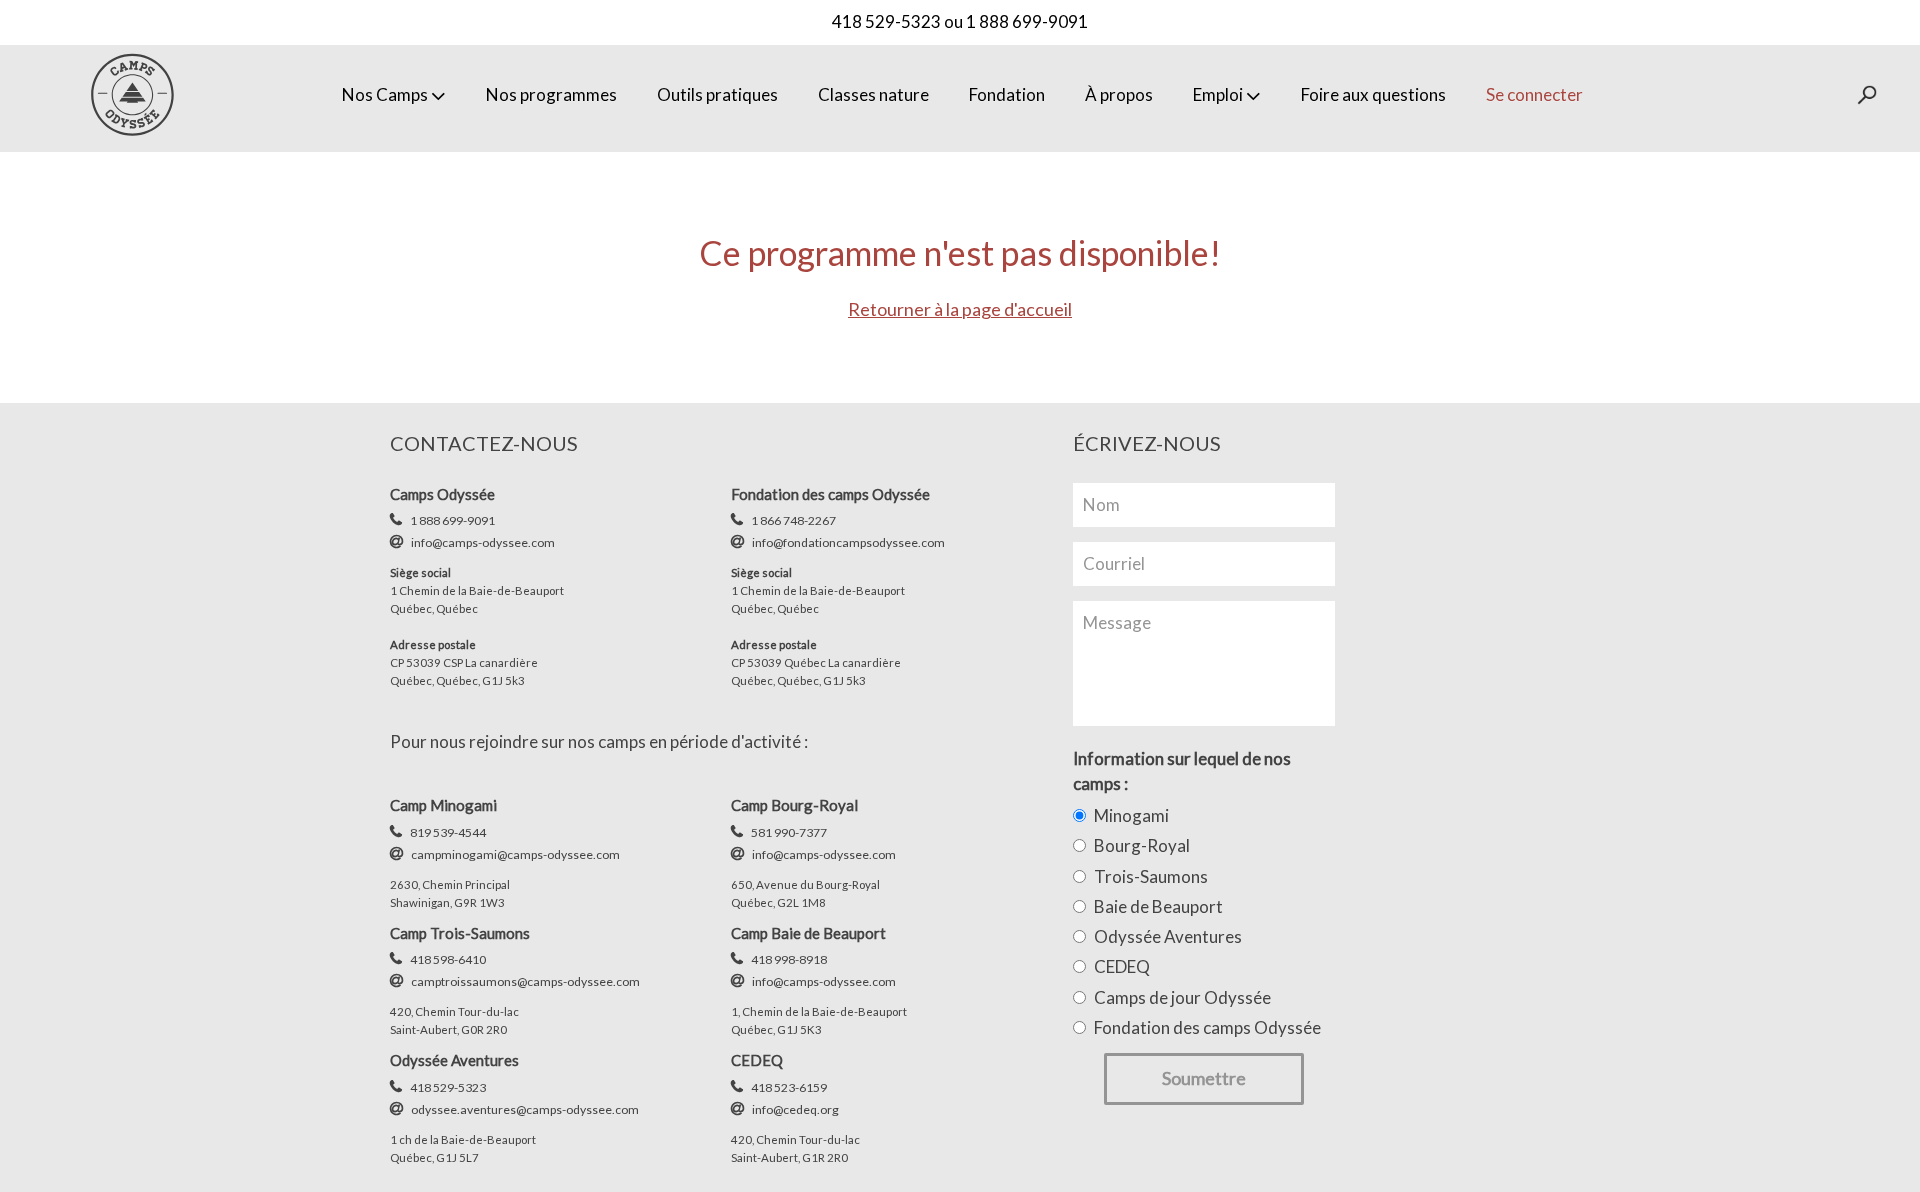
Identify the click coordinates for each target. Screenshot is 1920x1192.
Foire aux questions (1373, 94)
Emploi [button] (1218, 94)
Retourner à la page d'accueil (960, 309)
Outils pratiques (717, 94)
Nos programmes (551, 94)
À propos (1119, 94)
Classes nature (873, 94)
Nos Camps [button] (385, 94)
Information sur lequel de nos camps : (1182, 770)
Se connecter (1534, 94)
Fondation (1007, 94)
